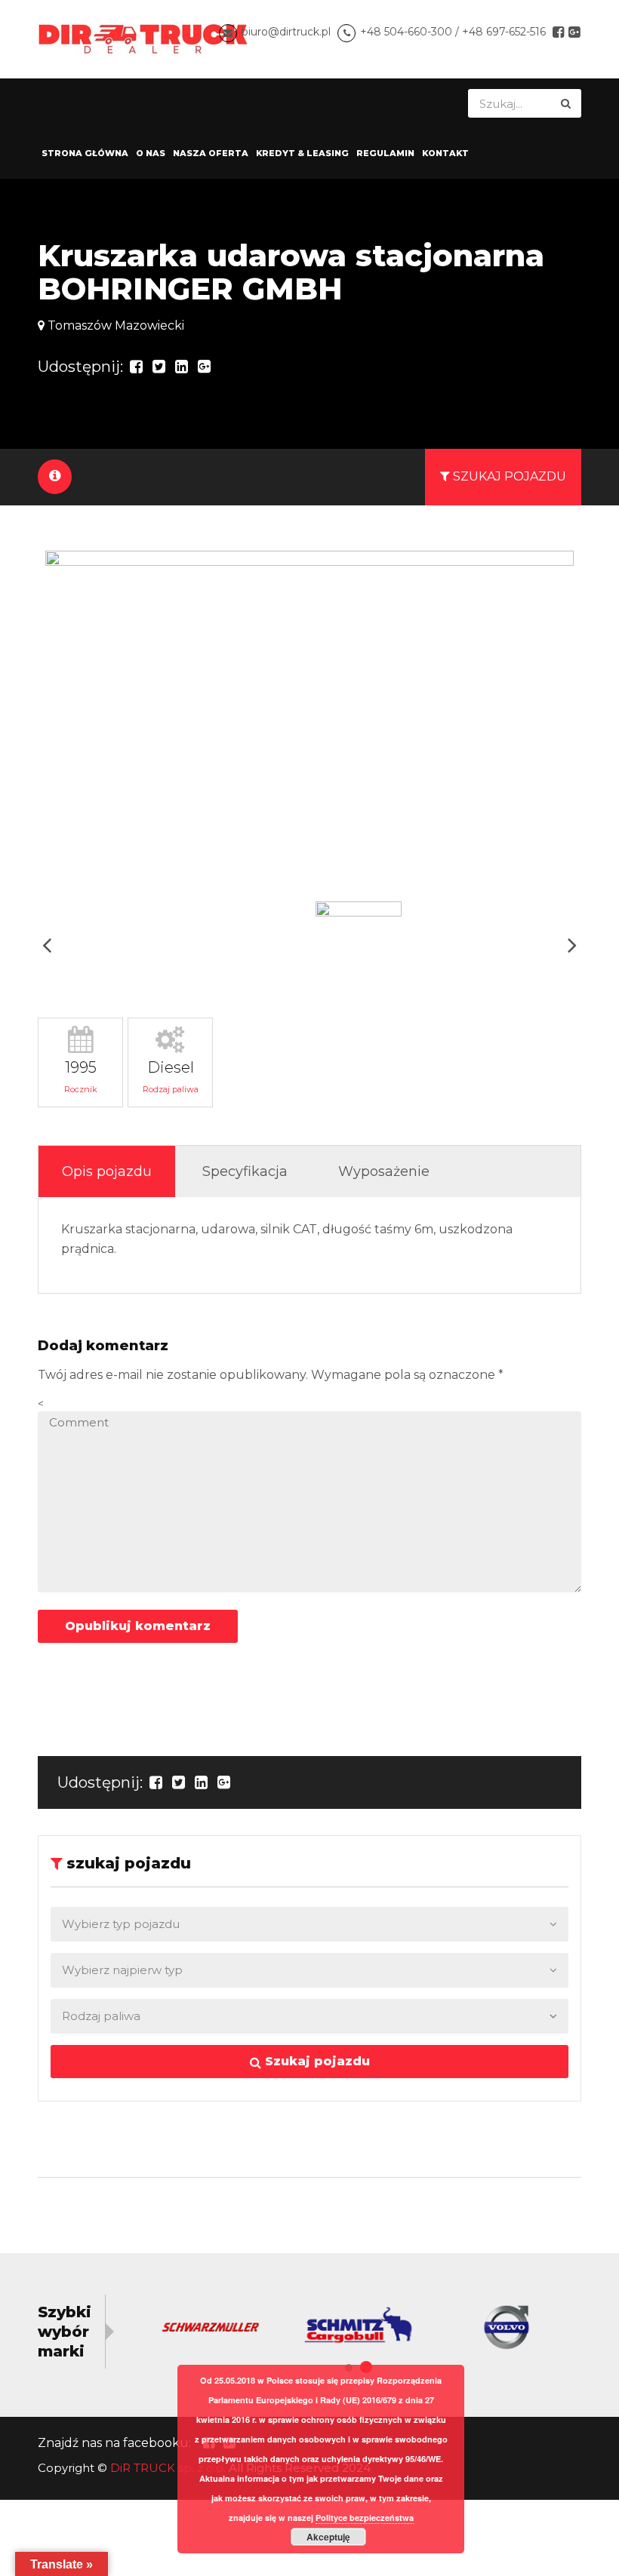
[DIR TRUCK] (143, 38)
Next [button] (572, 945)
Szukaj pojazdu (316, 2061)
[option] (309, 720)
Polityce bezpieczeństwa (365, 2518)
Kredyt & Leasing (302, 153)
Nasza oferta (211, 153)
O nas (151, 153)
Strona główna (85, 153)
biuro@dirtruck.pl (286, 32)
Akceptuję (328, 2537)
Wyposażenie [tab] (384, 1171)
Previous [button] (47, 945)
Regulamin (385, 153)
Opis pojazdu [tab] (107, 1171)
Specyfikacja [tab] (245, 1171)
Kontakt (445, 153)
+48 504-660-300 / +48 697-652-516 (453, 32)
